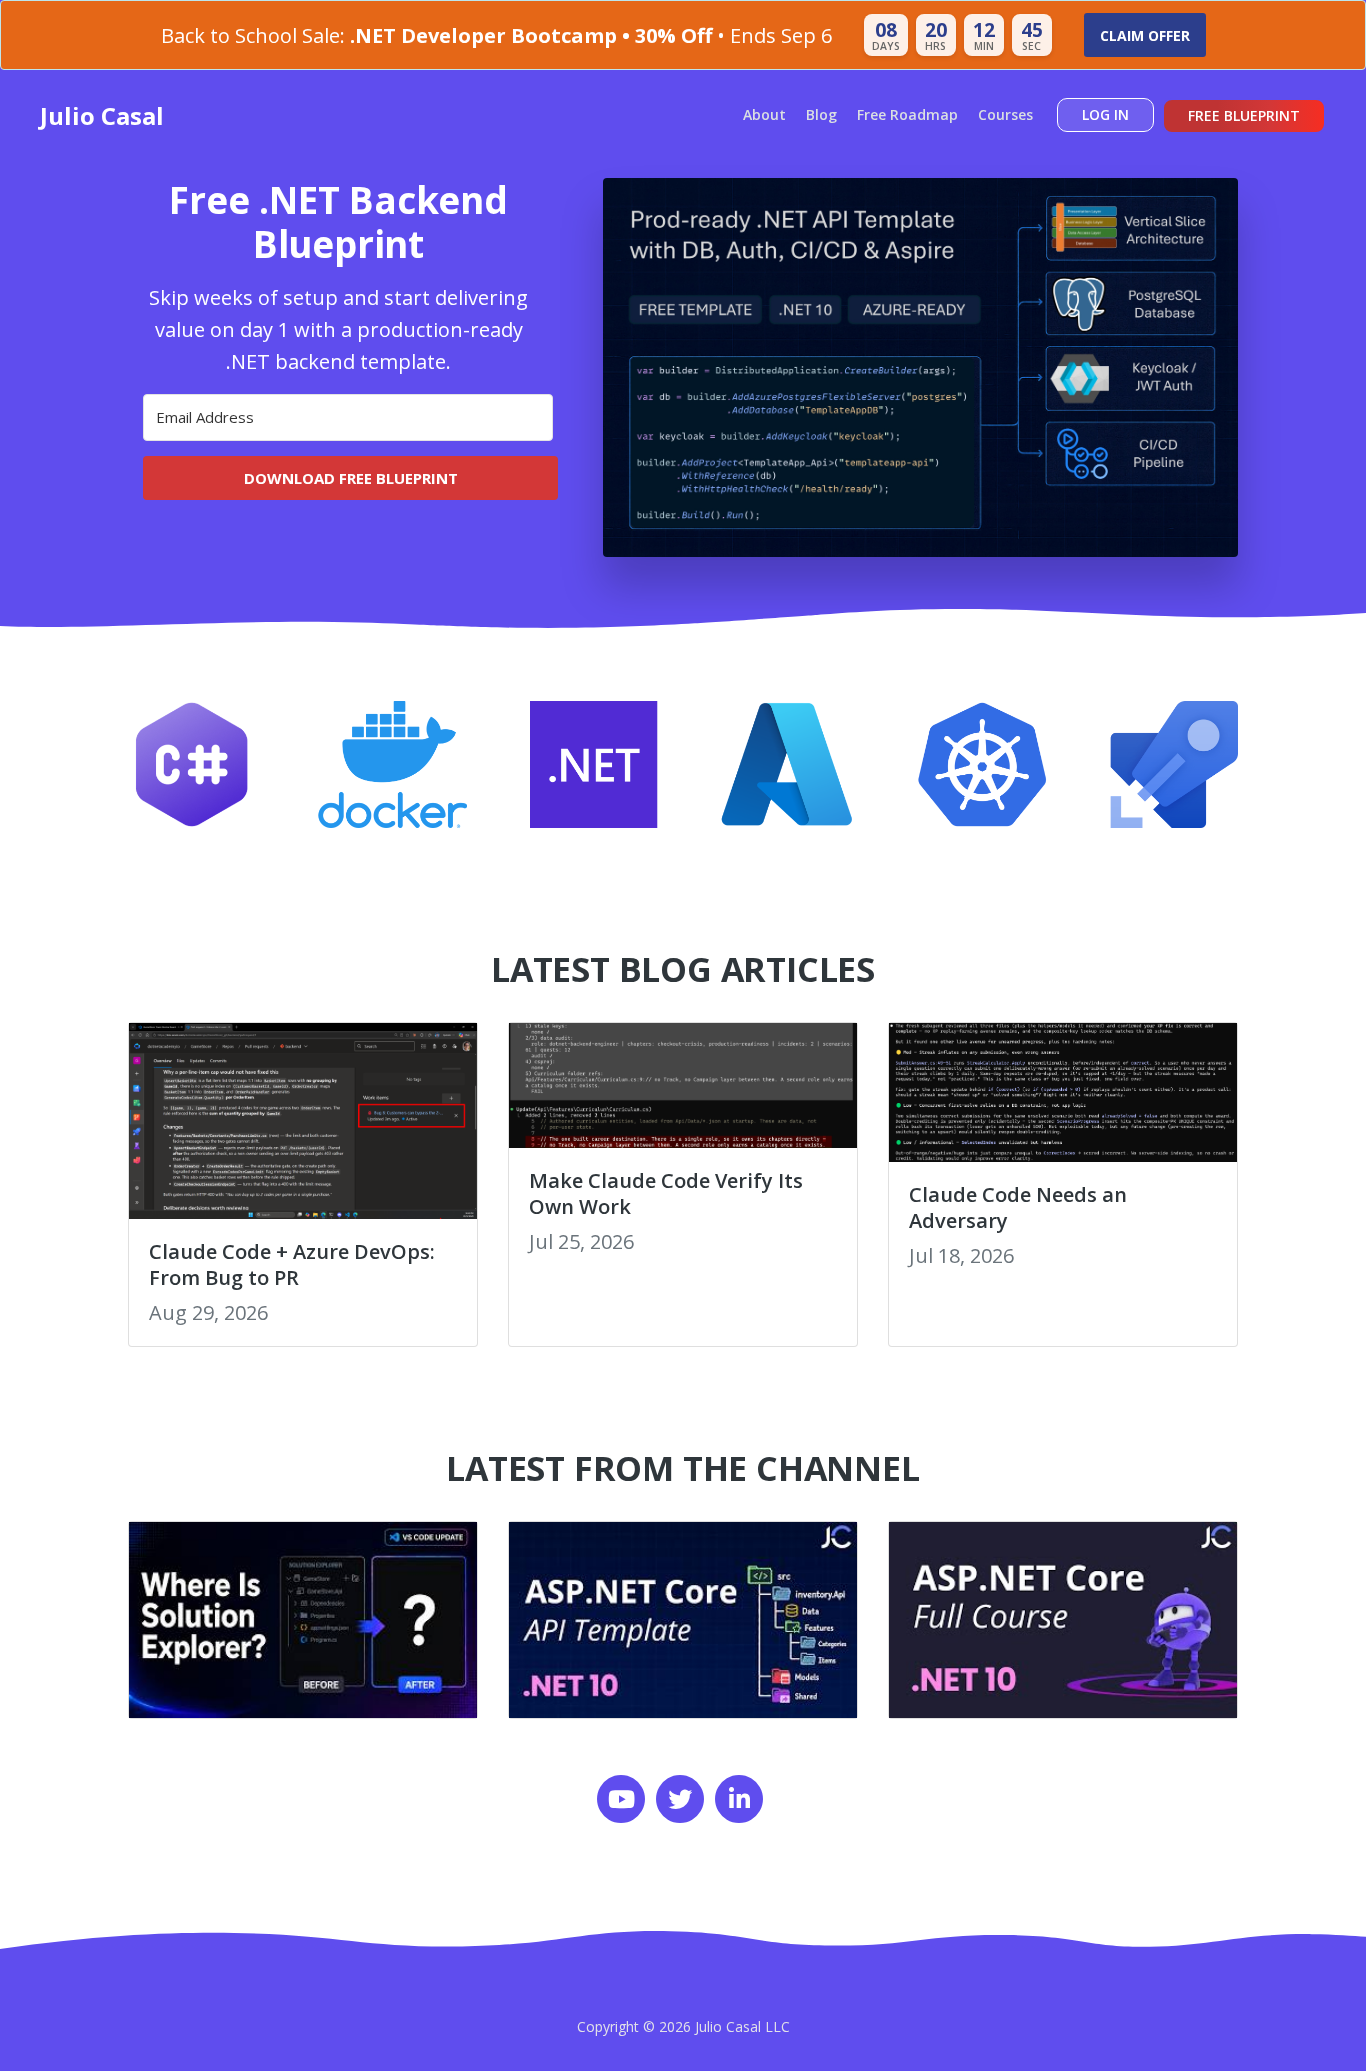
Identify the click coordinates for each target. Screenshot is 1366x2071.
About (764, 114)
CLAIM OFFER (1145, 35)
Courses (1005, 114)
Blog (821, 114)
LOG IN (1105, 114)
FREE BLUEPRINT (1244, 115)
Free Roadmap (907, 114)
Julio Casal (102, 116)
